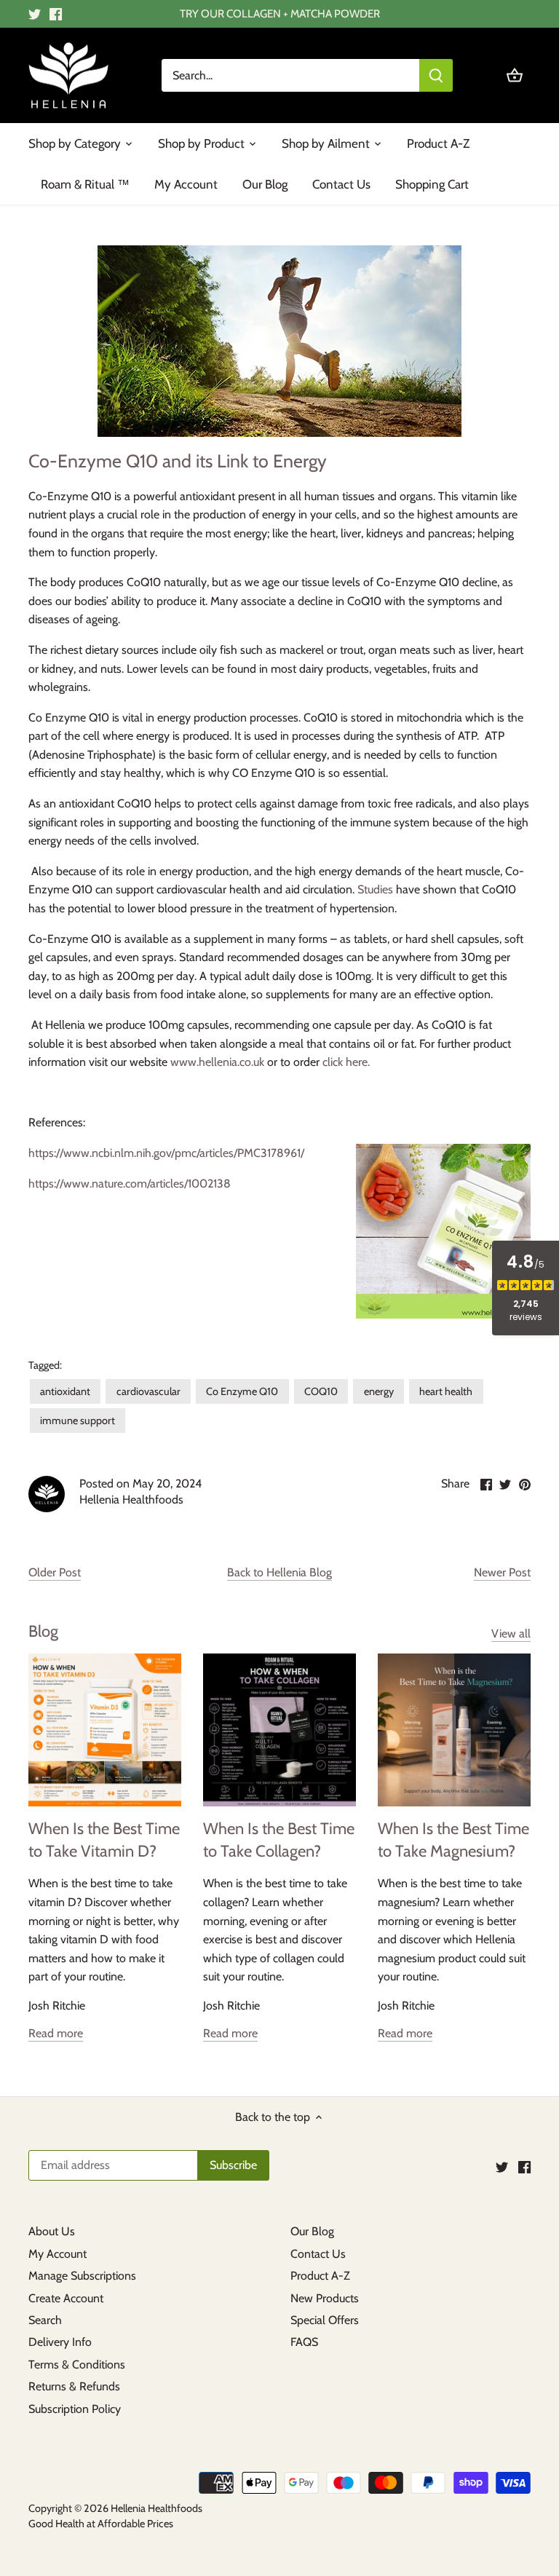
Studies (375, 889)
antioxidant (65, 1391)
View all (511, 1633)
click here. (346, 1062)
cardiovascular (148, 1391)
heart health (446, 1391)
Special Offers (325, 2320)
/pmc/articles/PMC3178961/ (238, 1153)
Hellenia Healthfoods (156, 2508)
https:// (46, 1153)
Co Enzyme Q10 (242, 1391)
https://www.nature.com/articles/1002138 (130, 1184)
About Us (52, 2231)
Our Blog (312, 2231)
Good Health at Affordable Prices (101, 2524)
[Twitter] (35, 14)
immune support (78, 1421)
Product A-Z (320, 2276)
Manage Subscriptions (82, 2276)
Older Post (55, 1572)
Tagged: (45, 1366)
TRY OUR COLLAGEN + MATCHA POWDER (280, 13)
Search (45, 2320)
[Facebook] (56, 14)
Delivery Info (60, 2342)
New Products (325, 2298)
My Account (58, 2254)
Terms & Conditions (77, 2364)
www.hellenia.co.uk (217, 1062)
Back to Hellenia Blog (279, 1572)
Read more (56, 2033)
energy (379, 1391)
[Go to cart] (515, 75)
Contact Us (318, 2254)
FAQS (304, 2342)
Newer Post (502, 1572)
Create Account (66, 2298)
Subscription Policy (75, 2409)
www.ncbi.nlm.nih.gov (117, 1153)
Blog (43, 1631)
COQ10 (321, 1391)
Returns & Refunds (74, 2386)
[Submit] (436, 75)
